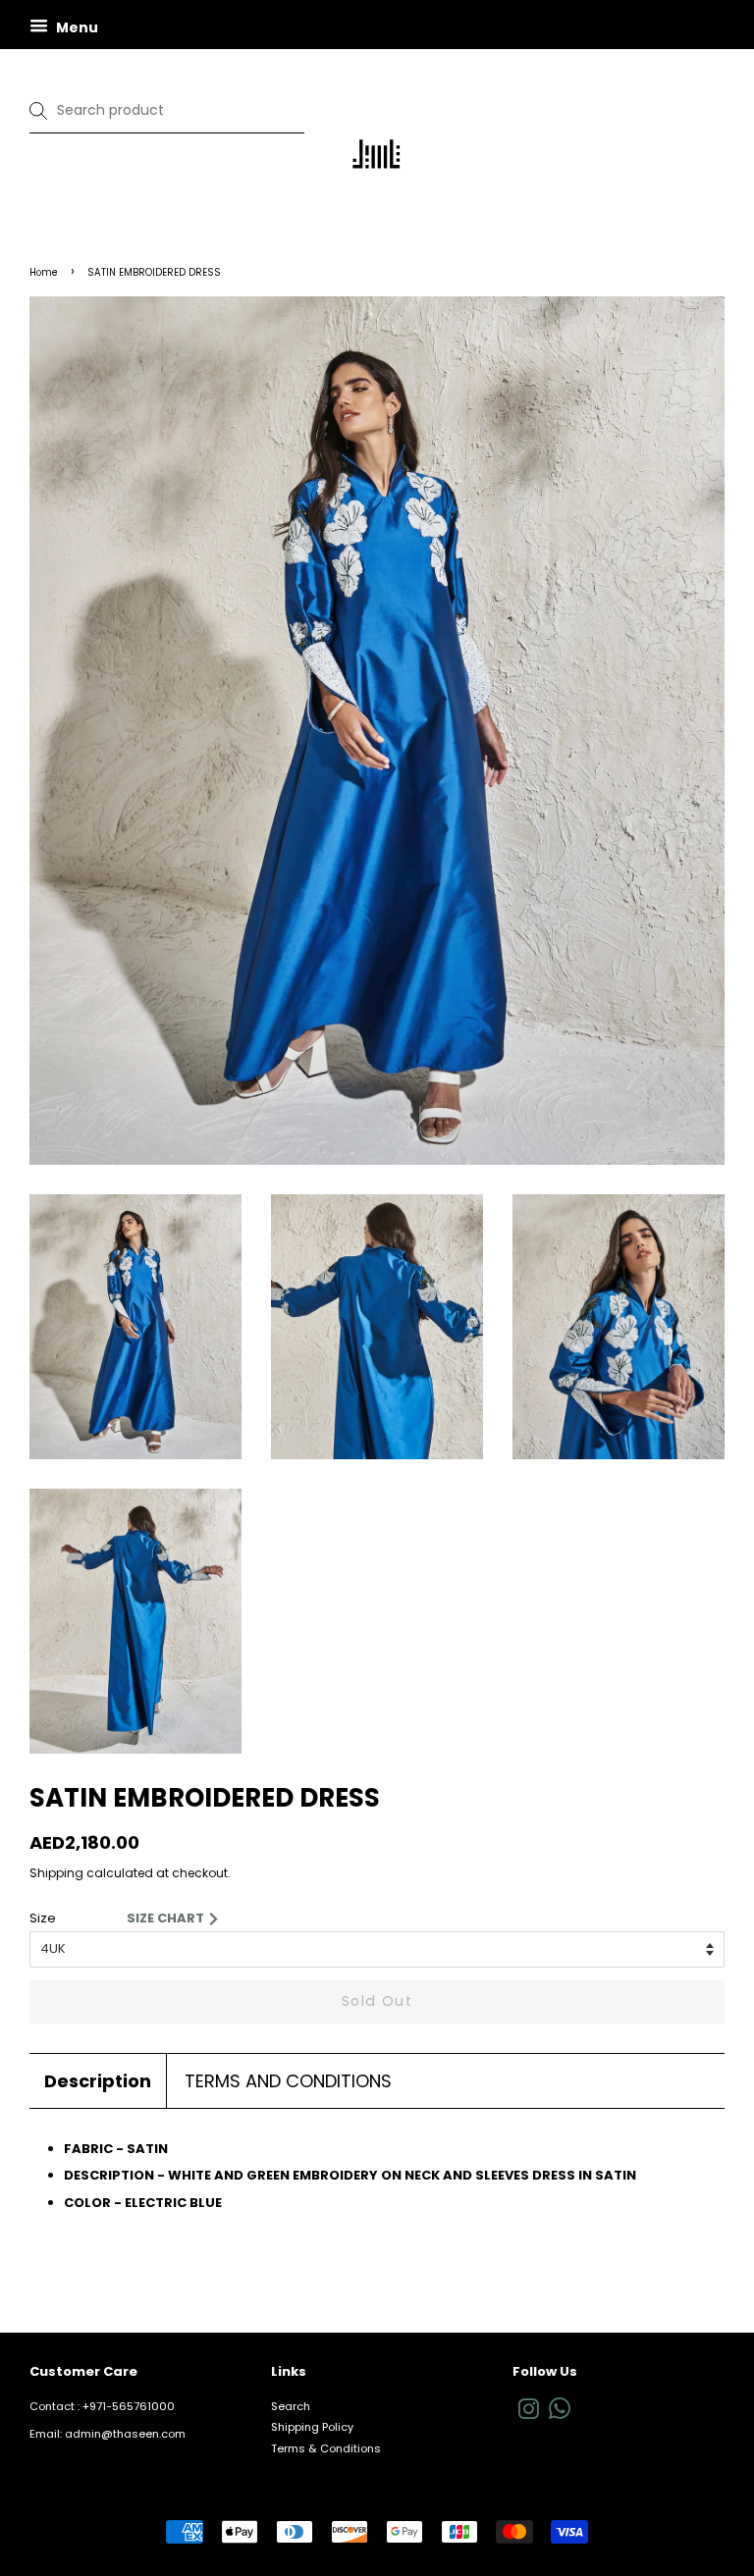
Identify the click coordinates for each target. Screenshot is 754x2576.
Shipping (56, 1873)
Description (98, 2081)
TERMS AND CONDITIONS (288, 2081)
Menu (76, 27)
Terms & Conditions (326, 2448)
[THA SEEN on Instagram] (528, 2414)
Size (43, 1918)
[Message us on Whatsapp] (560, 2415)
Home (44, 272)
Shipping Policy (312, 2427)
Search (291, 2406)
